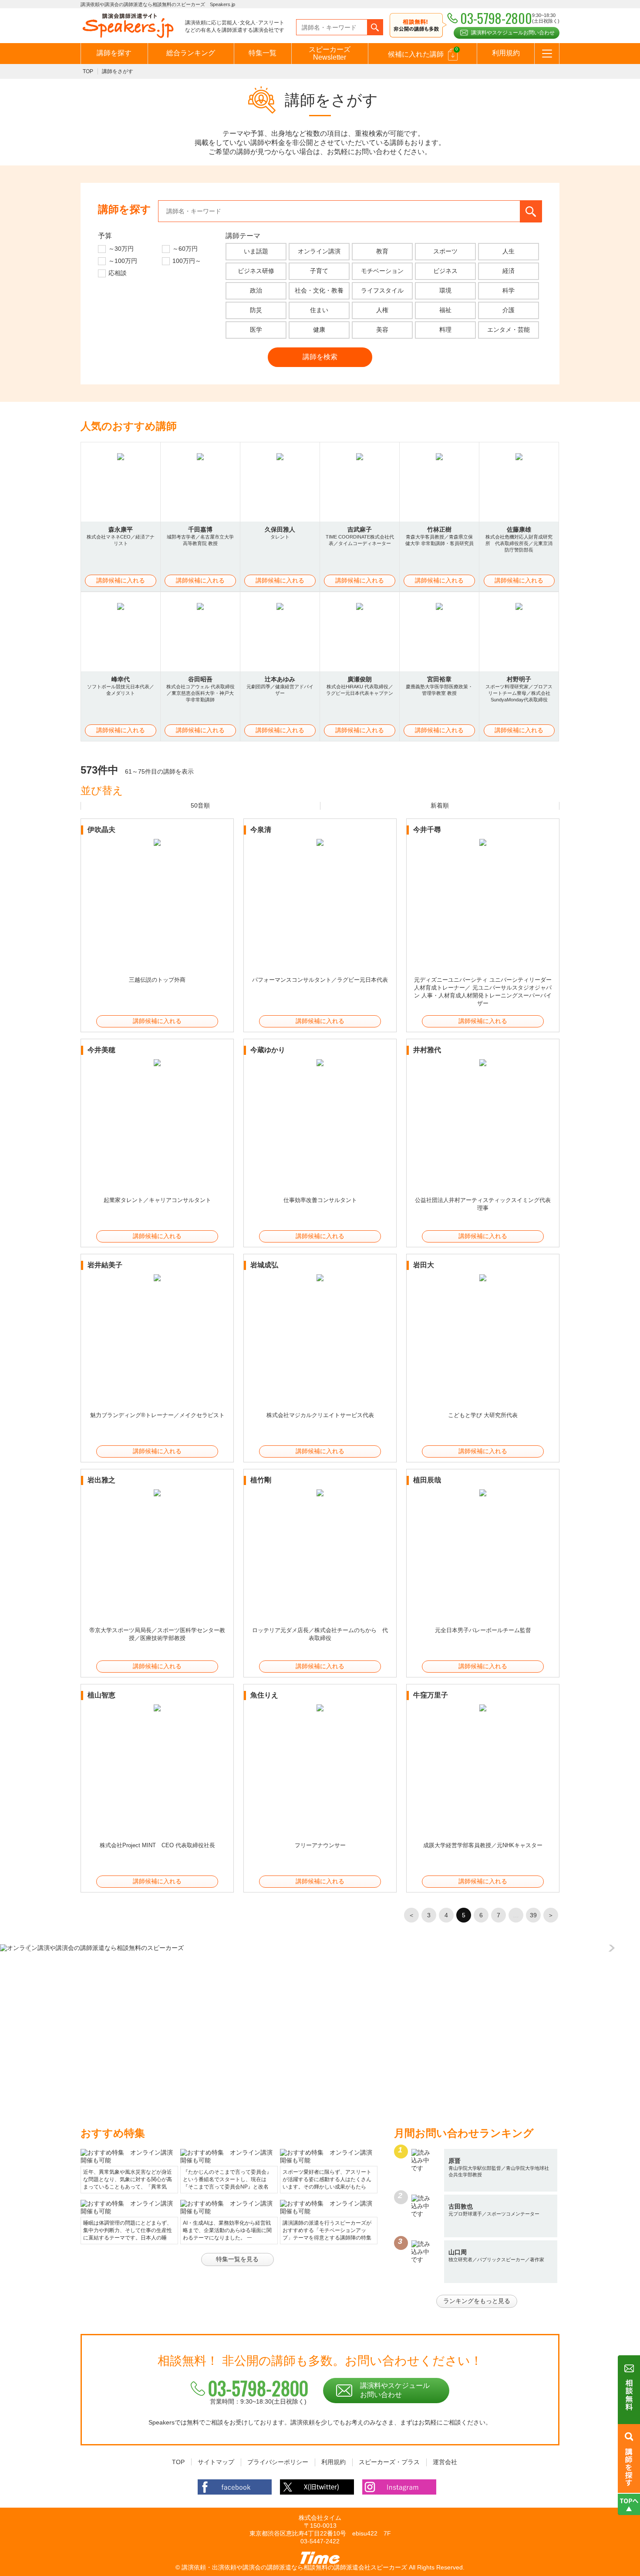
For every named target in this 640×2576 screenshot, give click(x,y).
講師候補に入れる (121, 580)
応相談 (118, 273)
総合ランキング (191, 53)
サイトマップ (216, 2462)
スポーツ (445, 251)
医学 (256, 330)
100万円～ (187, 261)
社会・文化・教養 (319, 290)
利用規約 (506, 53)
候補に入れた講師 (423, 52)
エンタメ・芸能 (509, 330)
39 (533, 1915)
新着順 (440, 805)
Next (610, 1948)
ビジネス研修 (256, 271)
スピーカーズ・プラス (389, 2462)
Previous (30, 1948)
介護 (509, 310)
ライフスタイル (382, 290)
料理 (445, 330)
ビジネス (445, 271)
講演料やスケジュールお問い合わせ (513, 33)
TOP (88, 71)
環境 (445, 290)
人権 (382, 310)
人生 (509, 251)
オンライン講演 (319, 251)
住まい (319, 310)
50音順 (200, 805)
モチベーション (382, 271)
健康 (319, 330)
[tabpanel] (320, 1948)
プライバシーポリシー (278, 2462)
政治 (256, 290)
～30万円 (121, 249)
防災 (256, 310)
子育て (319, 271)
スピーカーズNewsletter (330, 53)
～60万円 (185, 249)
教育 (382, 251)
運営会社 (445, 2462)
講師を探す (114, 53)
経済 (509, 271)
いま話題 (256, 251)
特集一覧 (263, 53)
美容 (382, 330)
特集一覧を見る (237, 2259)
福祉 (445, 310)
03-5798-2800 (258, 2388)
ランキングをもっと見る (477, 2301)
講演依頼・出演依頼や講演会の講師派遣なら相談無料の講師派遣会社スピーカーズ (294, 2567)
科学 (509, 290)
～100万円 (123, 261)
